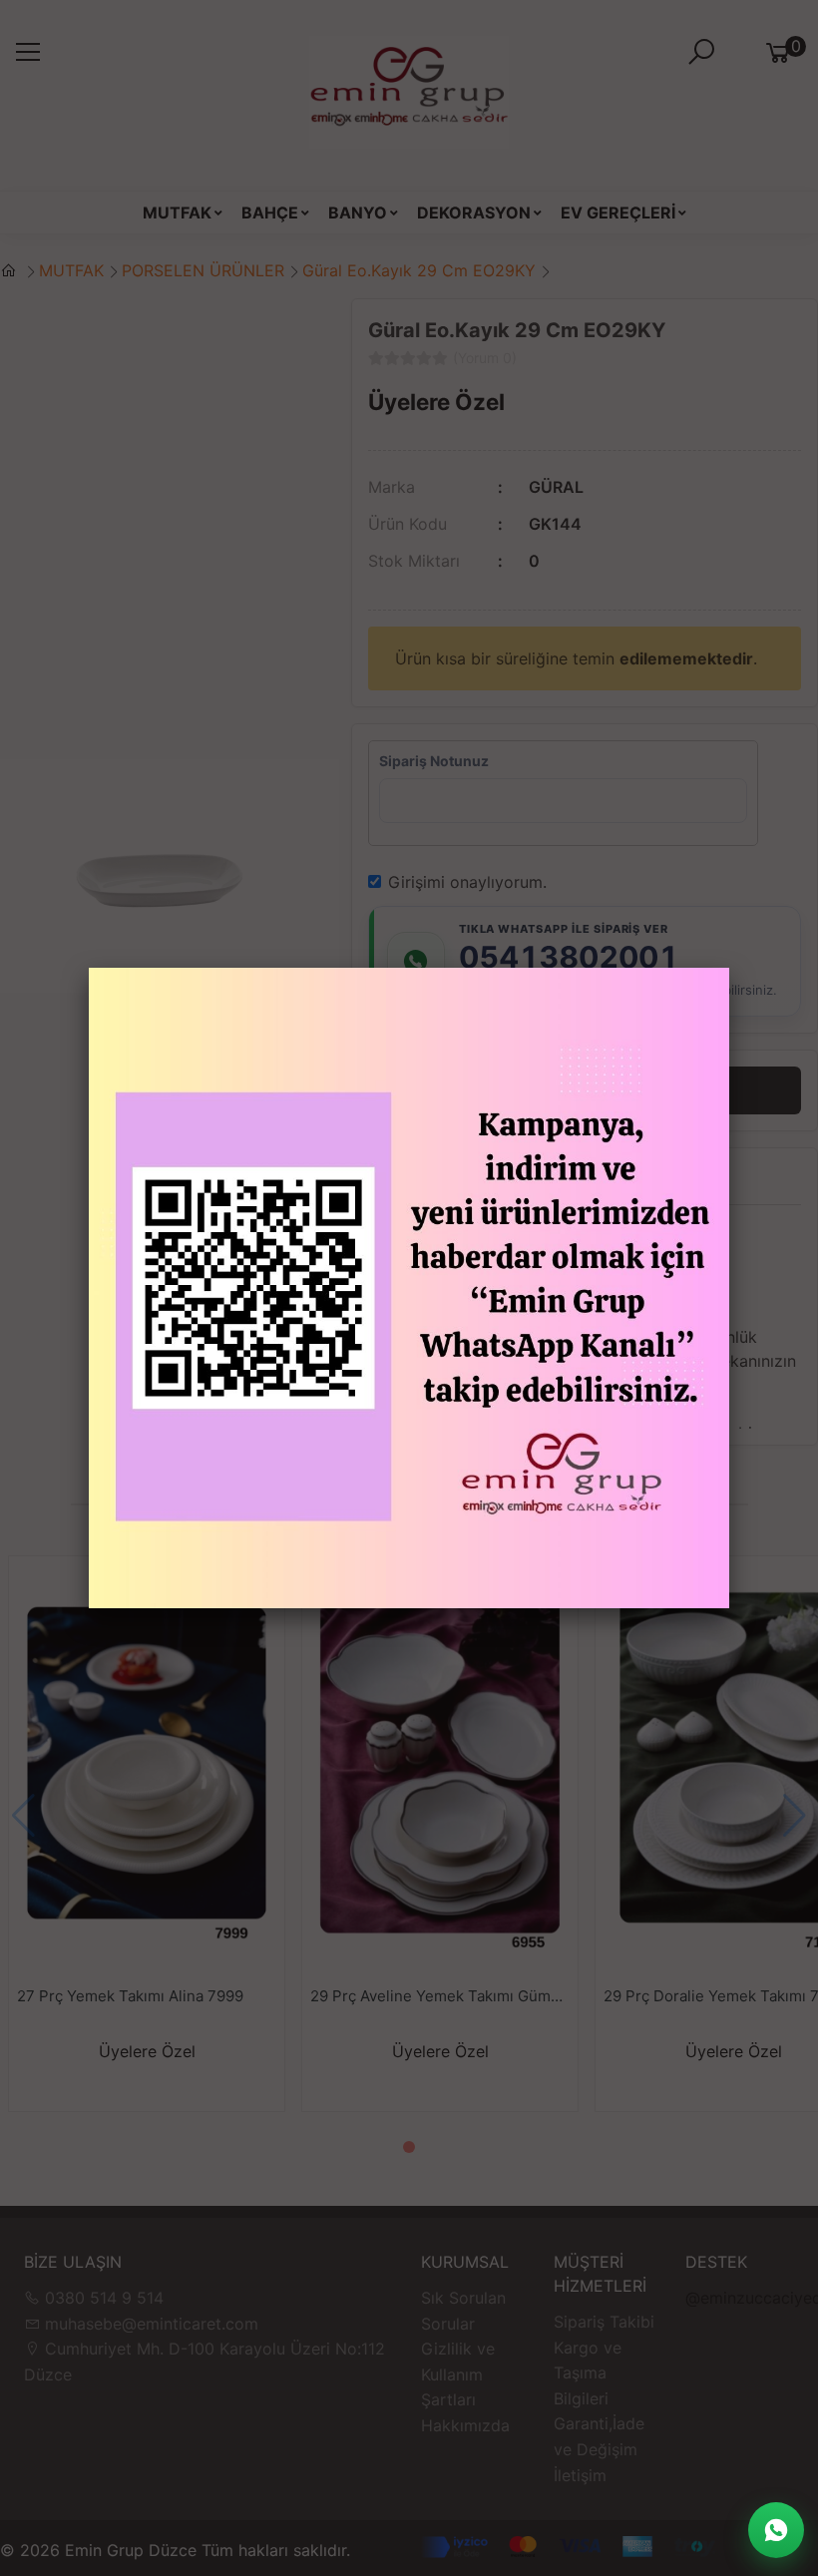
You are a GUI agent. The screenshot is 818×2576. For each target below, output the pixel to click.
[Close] (729, 968)
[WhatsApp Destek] (776, 2530)
